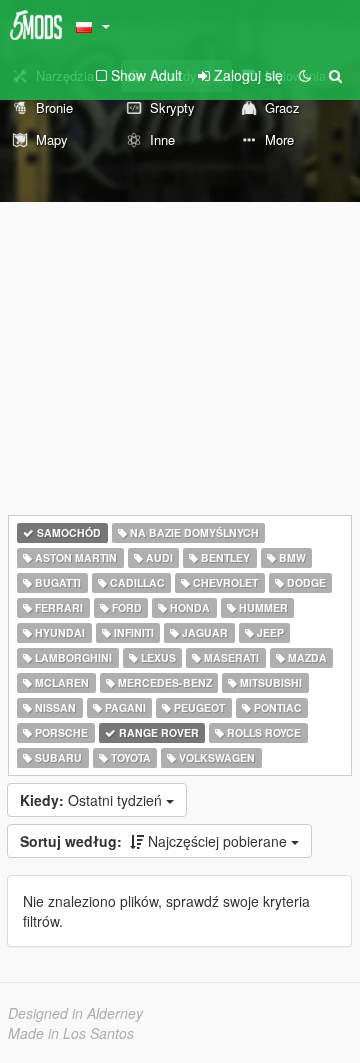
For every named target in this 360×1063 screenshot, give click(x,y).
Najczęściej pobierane (155, 841)
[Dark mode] (305, 75)
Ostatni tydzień (93, 800)
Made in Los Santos (71, 1033)
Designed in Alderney (75, 1013)
